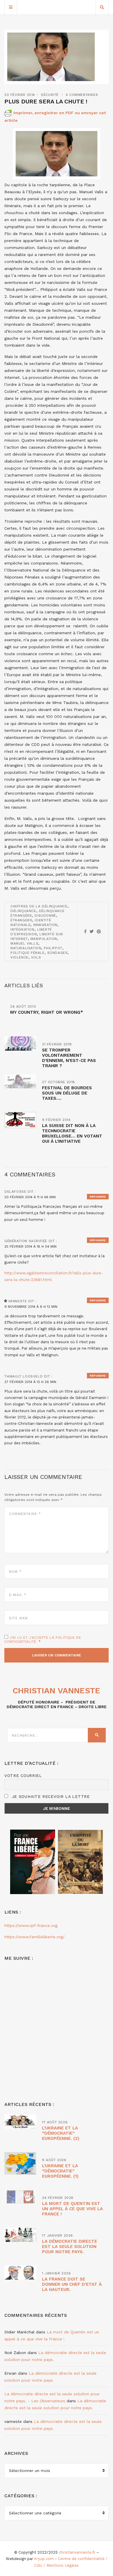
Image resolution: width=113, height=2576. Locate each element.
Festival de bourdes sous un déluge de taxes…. (67, 1093)
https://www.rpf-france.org (31, 1925)
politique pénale (28, 953)
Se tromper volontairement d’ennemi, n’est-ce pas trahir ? (69, 1058)
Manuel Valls (24, 943)
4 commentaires (82, 95)
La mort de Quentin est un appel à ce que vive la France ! (72, 2209)
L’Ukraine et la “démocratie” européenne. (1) (60, 2171)
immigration (45, 925)
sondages (58, 953)
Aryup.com (44, 2559)
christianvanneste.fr (77, 2552)
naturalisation (26, 948)
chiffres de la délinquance (39, 906)
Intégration (22, 929)
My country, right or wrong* (47, 1012)
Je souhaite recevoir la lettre (50, 1796)
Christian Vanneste (57, 1691)
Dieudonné (45, 916)
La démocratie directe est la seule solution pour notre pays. (70, 2247)
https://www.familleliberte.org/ (34, 1937)
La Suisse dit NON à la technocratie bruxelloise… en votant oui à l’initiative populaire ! (72, 1136)
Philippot (53, 948)
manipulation (44, 939)
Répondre (98, 1197)
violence (19, 957)
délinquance (23, 911)
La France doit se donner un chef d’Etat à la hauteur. (72, 2284)
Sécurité (50, 95)
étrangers (21, 920)
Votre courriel (23, 1776)
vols (36, 957)
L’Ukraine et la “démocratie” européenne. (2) (61, 2133)
